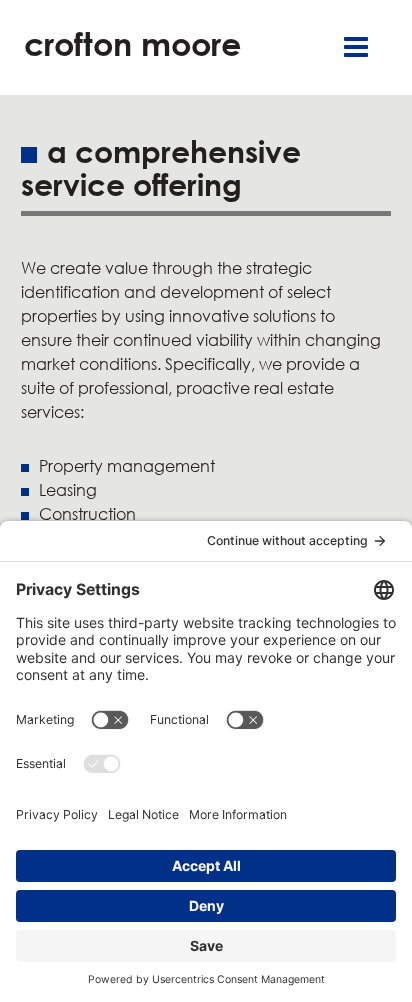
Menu (356, 47)
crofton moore (132, 43)
